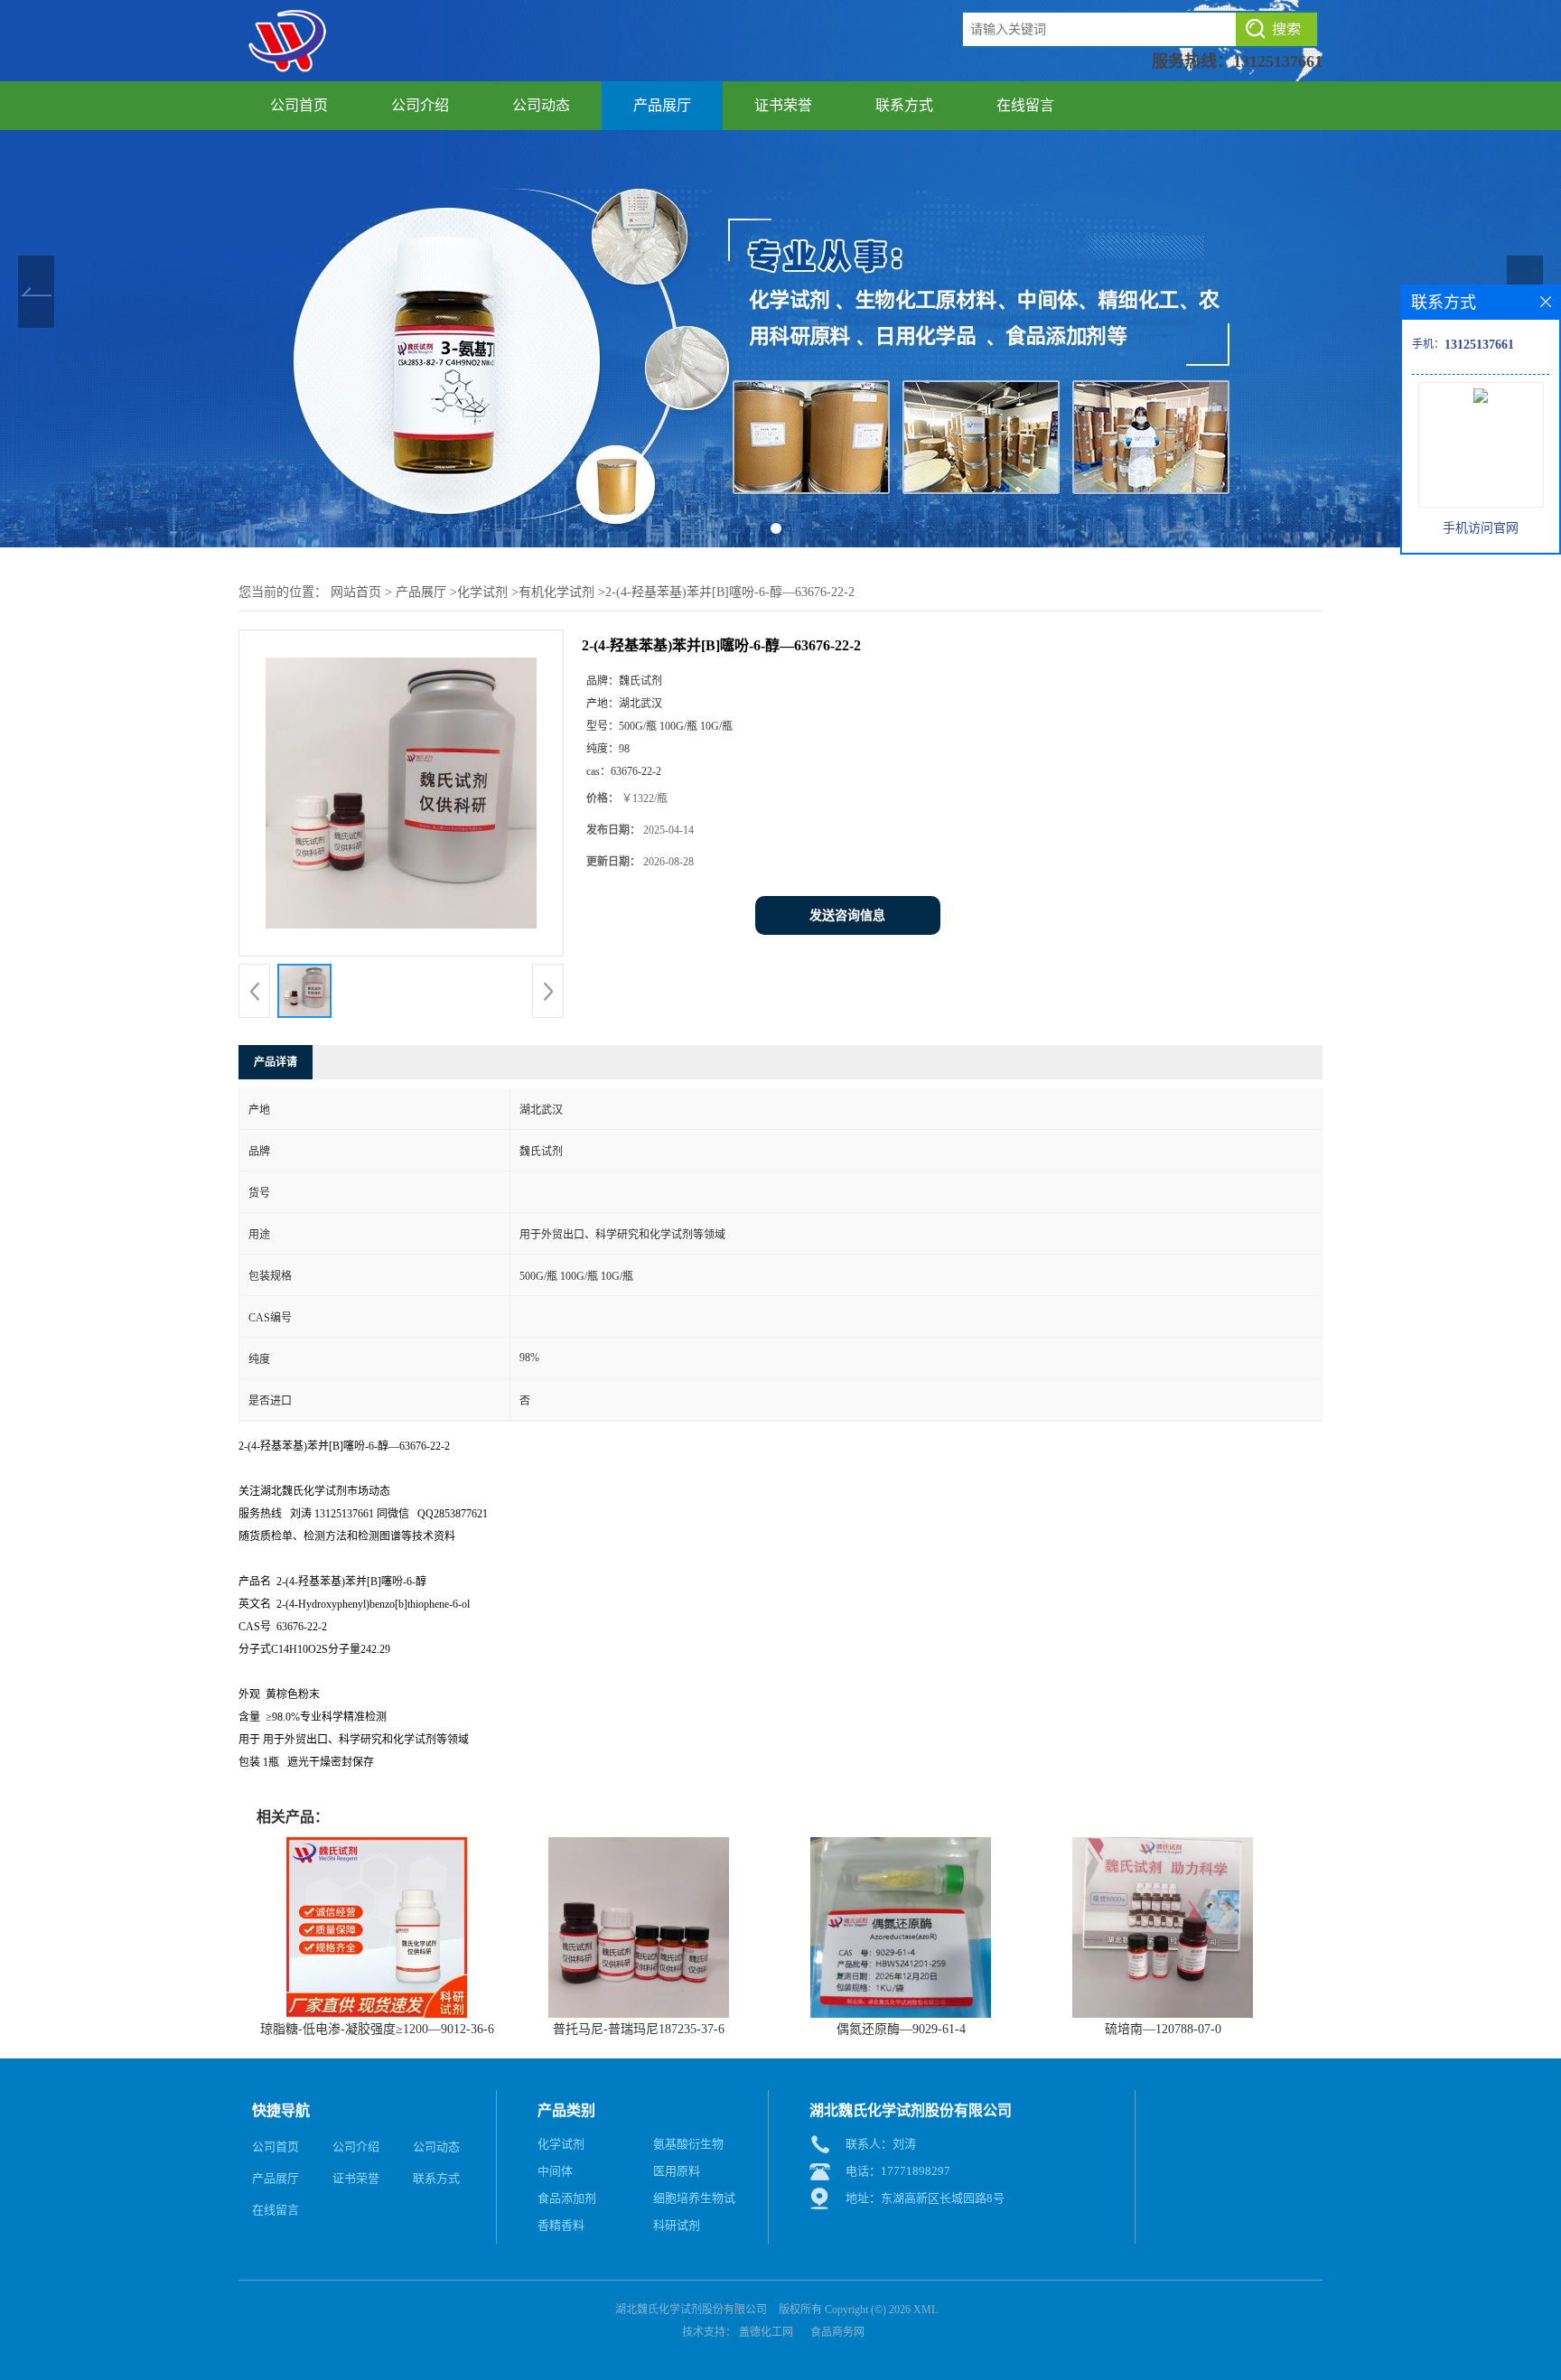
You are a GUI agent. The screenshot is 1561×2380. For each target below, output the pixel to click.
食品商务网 (837, 2332)
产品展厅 (662, 105)
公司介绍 (420, 105)
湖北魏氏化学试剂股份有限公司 (691, 2310)
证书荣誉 (783, 105)
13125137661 (1278, 61)
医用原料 (677, 2171)
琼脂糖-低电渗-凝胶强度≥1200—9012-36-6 (377, 2029)
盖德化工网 (766, 2332)
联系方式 (904, 105)
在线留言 (1025, 105)
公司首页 (299, 105)
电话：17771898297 (898, 2171)
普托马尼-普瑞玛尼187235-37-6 (639, 2029)
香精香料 (561, 2225)
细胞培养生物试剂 (694, 2202)
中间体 (555, 2171)
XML (925, 2310)
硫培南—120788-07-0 (1163, 2029)
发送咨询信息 (847, 915)
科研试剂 (677, 2225)
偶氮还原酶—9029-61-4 (901, 2029)
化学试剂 (482, 592)
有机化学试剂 (556, 592)
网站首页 (356, 592)
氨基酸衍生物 (688, 2144)
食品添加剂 (567, 2198)
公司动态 (541, 105)
